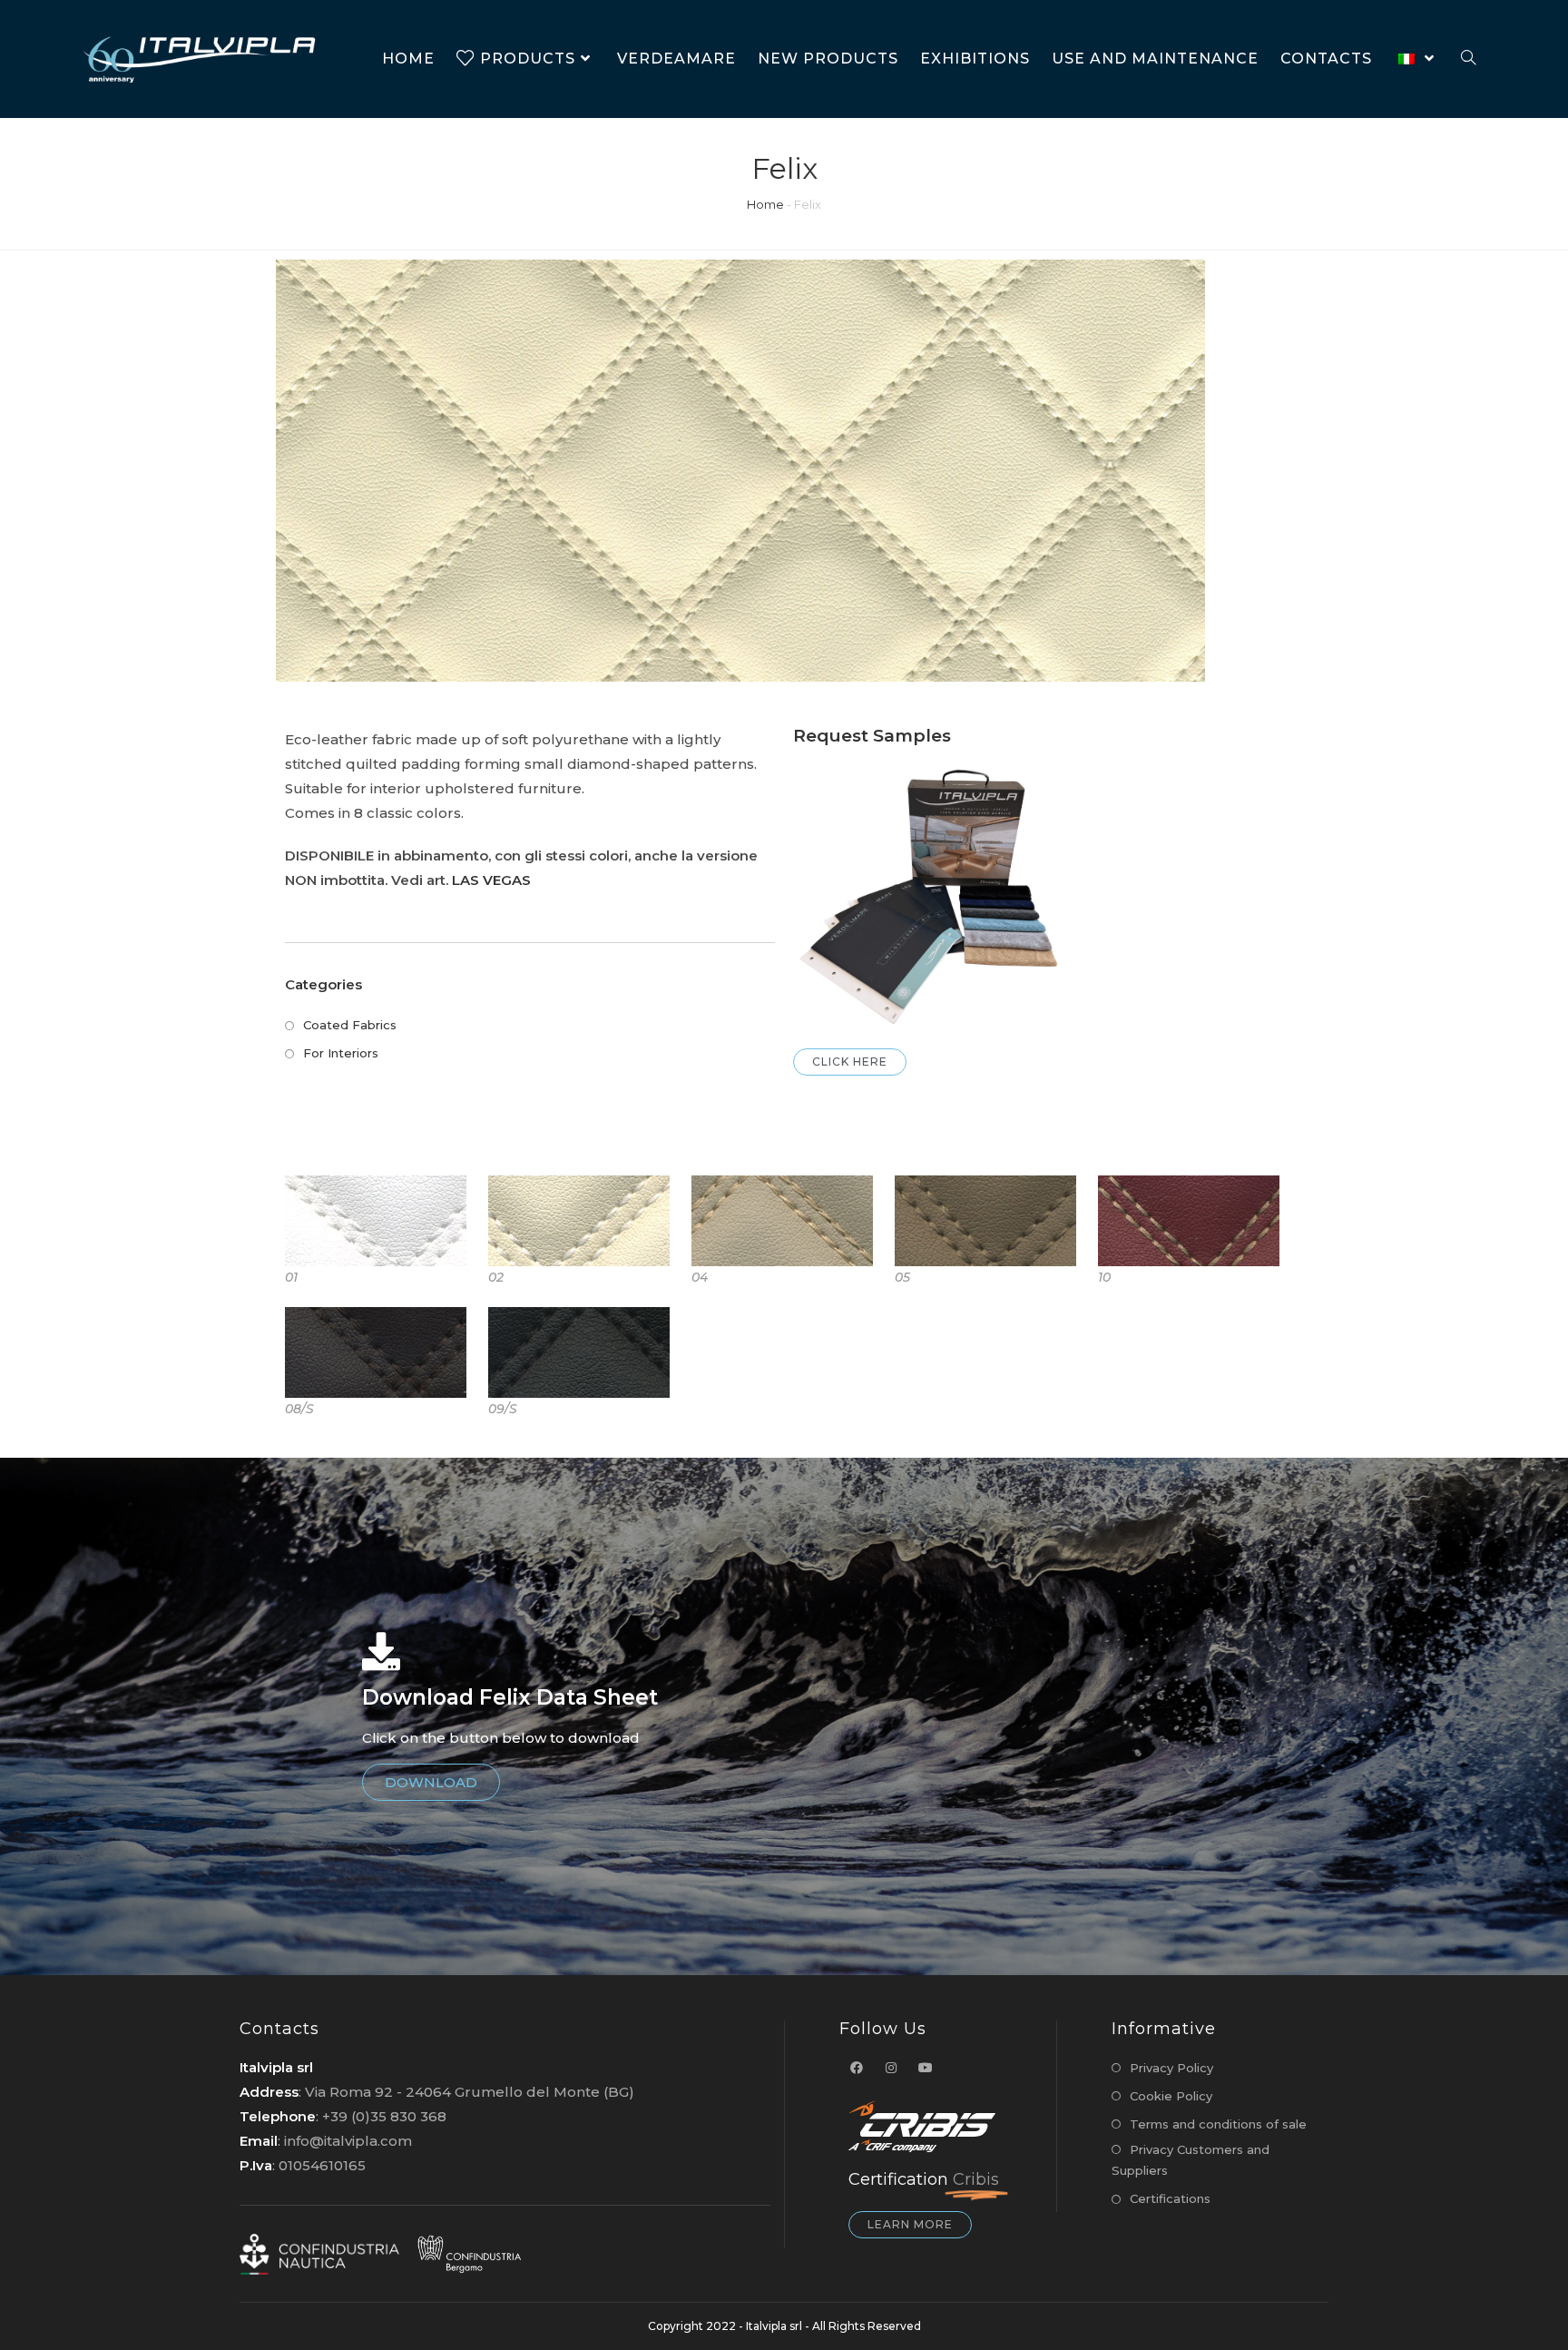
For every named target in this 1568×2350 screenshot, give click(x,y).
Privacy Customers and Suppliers (1191, 2160)
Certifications (1170, 2198)
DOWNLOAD (431, 1782)
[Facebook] (857, 2068)
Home (765, 204)
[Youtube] (926, 2068)
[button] (850, 1062)
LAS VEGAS (491, 880)
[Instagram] (891, 2068)
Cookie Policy (1171, 2096)
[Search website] (1468, 59)
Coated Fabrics (350, 1025)
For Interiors (341, 1053)
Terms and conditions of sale (1218, 2124)
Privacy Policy (1171, 2068)
